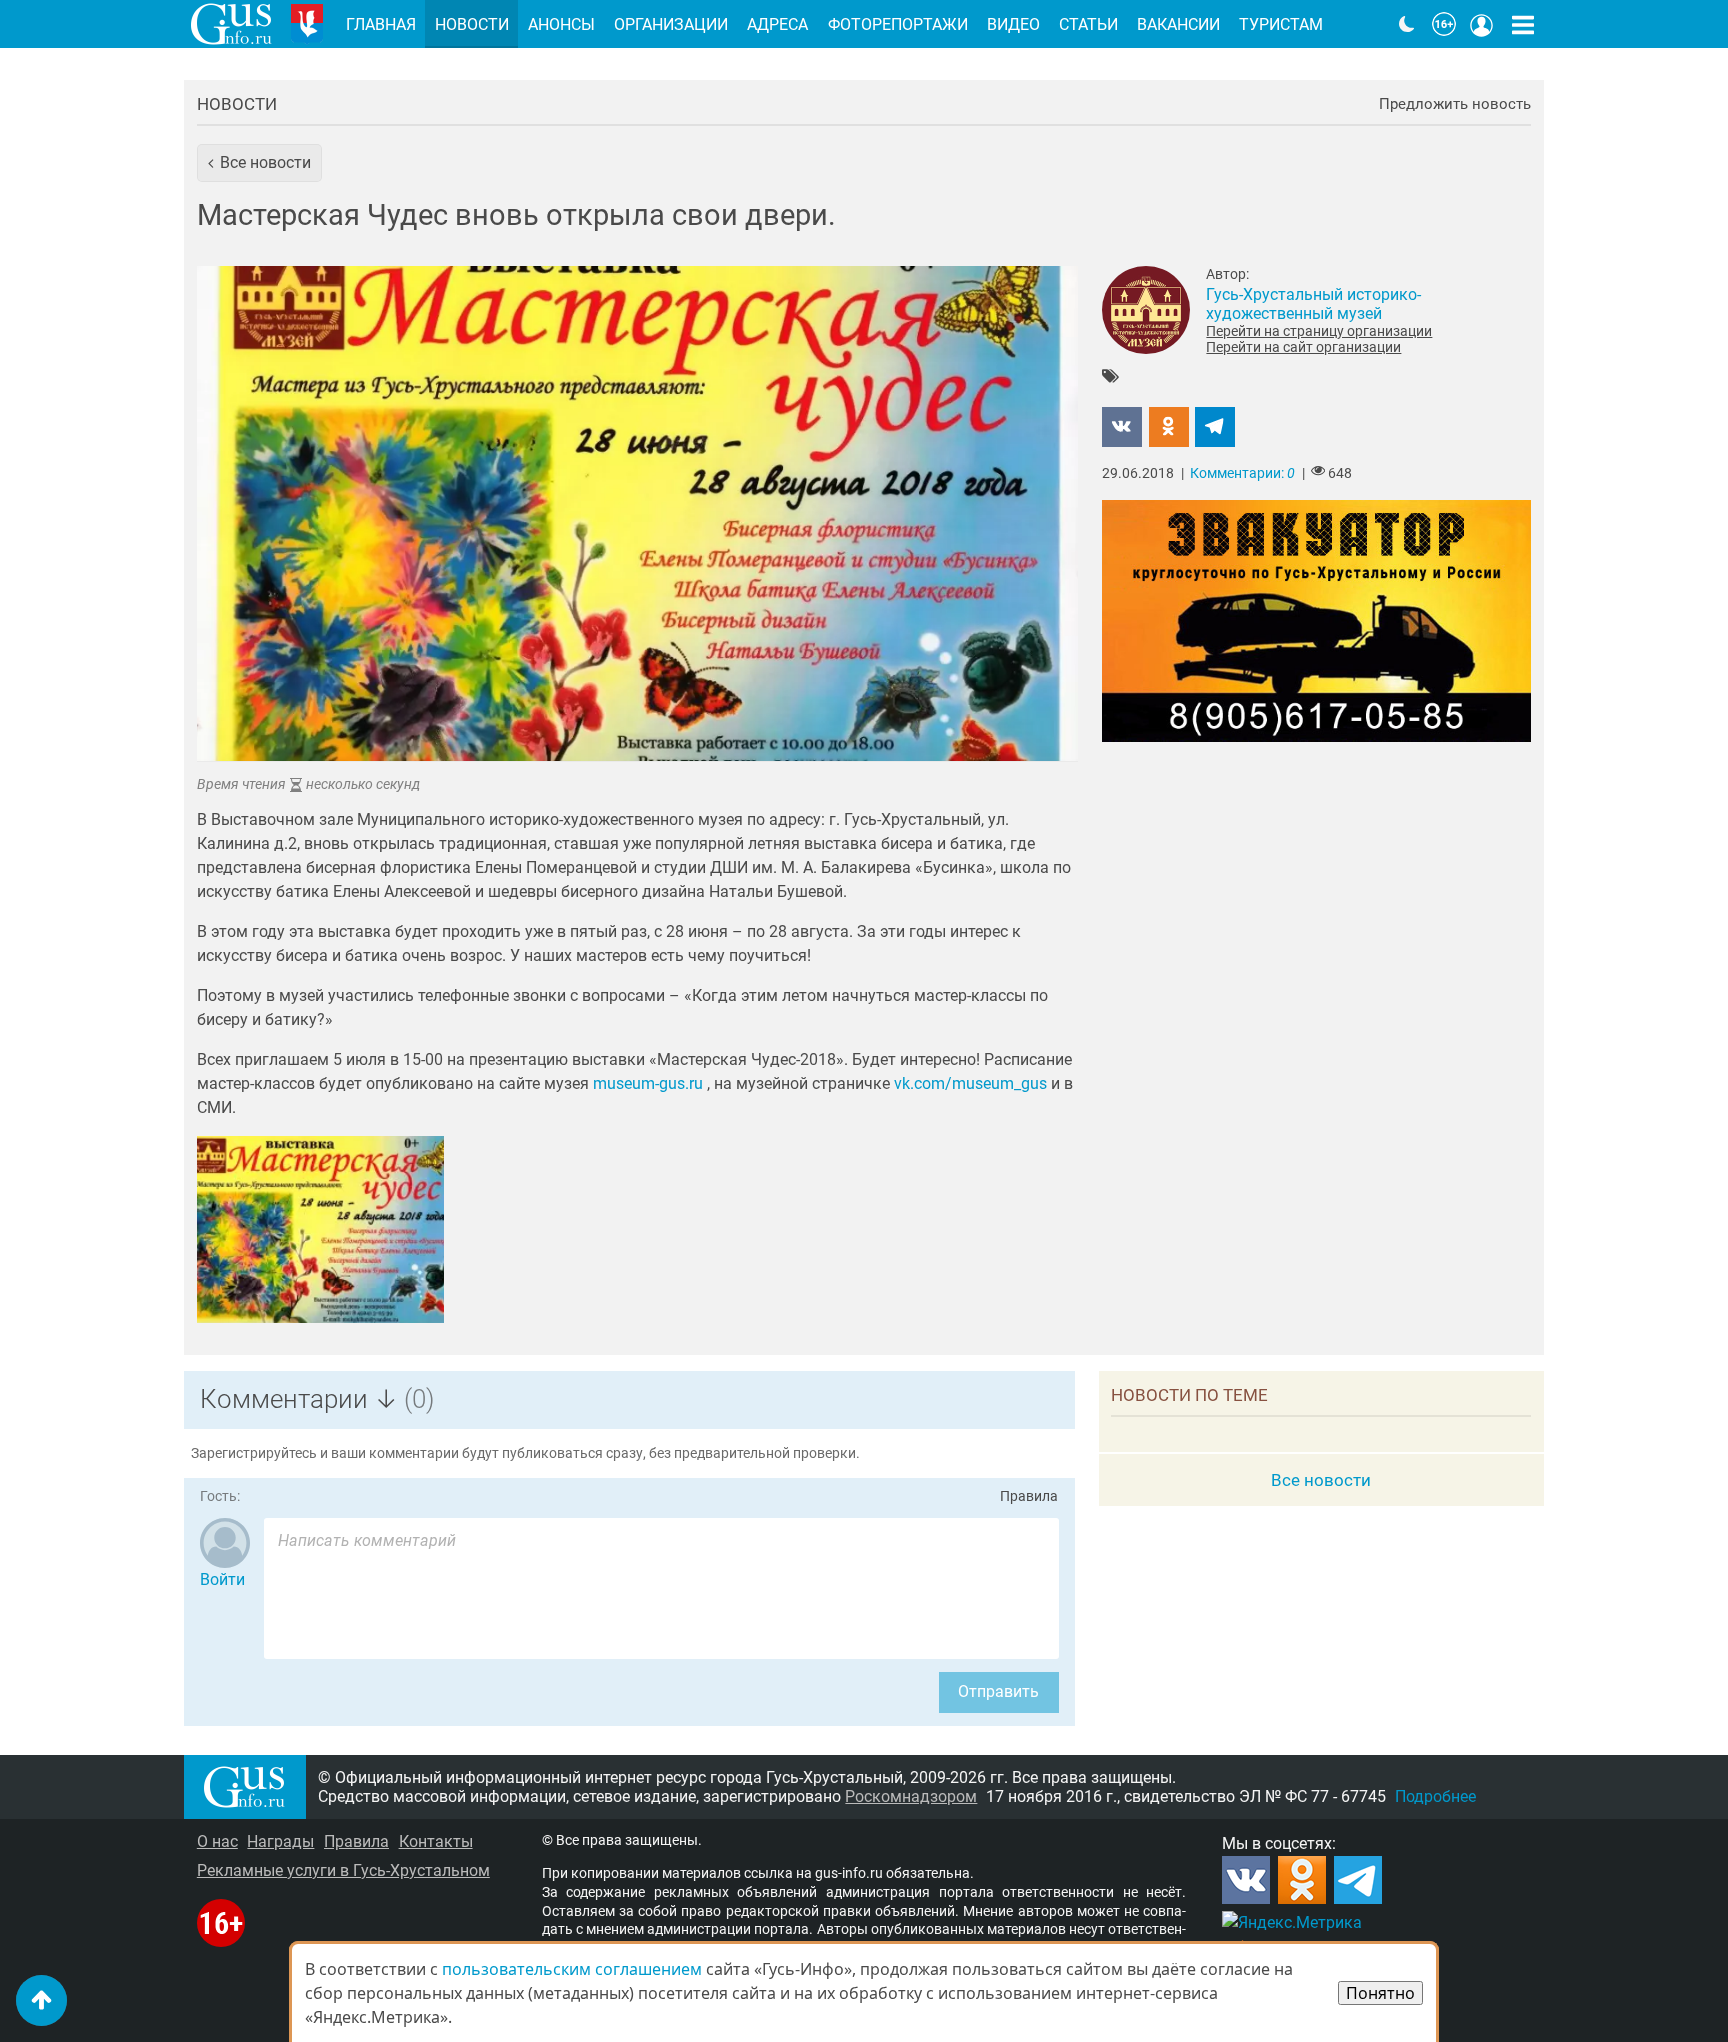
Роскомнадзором (911, 1796)
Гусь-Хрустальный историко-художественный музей (1313, 304)
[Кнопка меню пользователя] (1482, 24)
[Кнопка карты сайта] (1523, 24)
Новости (237, 104)
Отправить (998, 1691)
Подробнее (1435, 1796)
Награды (280, 1841)
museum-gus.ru (648, 1083)
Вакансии (1178, 24)
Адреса (777, 24)
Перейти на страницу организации (1319, 331)
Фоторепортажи (898, 24)
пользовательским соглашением (572, 1969)
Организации (671, 24)
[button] (259, 163)
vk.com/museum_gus (970, 1083)
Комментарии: (1242, 473)
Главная (381, 24)
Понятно (1380, 1993)
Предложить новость (1455, 104)
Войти (222, 1579)
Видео (1013, 24)
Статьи (1088, 24)
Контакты (436, 1841)
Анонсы (561, 24)
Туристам (1281, 24)
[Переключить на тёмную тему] (1407, 24)
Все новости (1321, 1480)
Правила (1029, 1496)
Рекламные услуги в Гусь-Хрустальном (343, 1870)
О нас (217, 1841)
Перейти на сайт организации (1303, 347)
